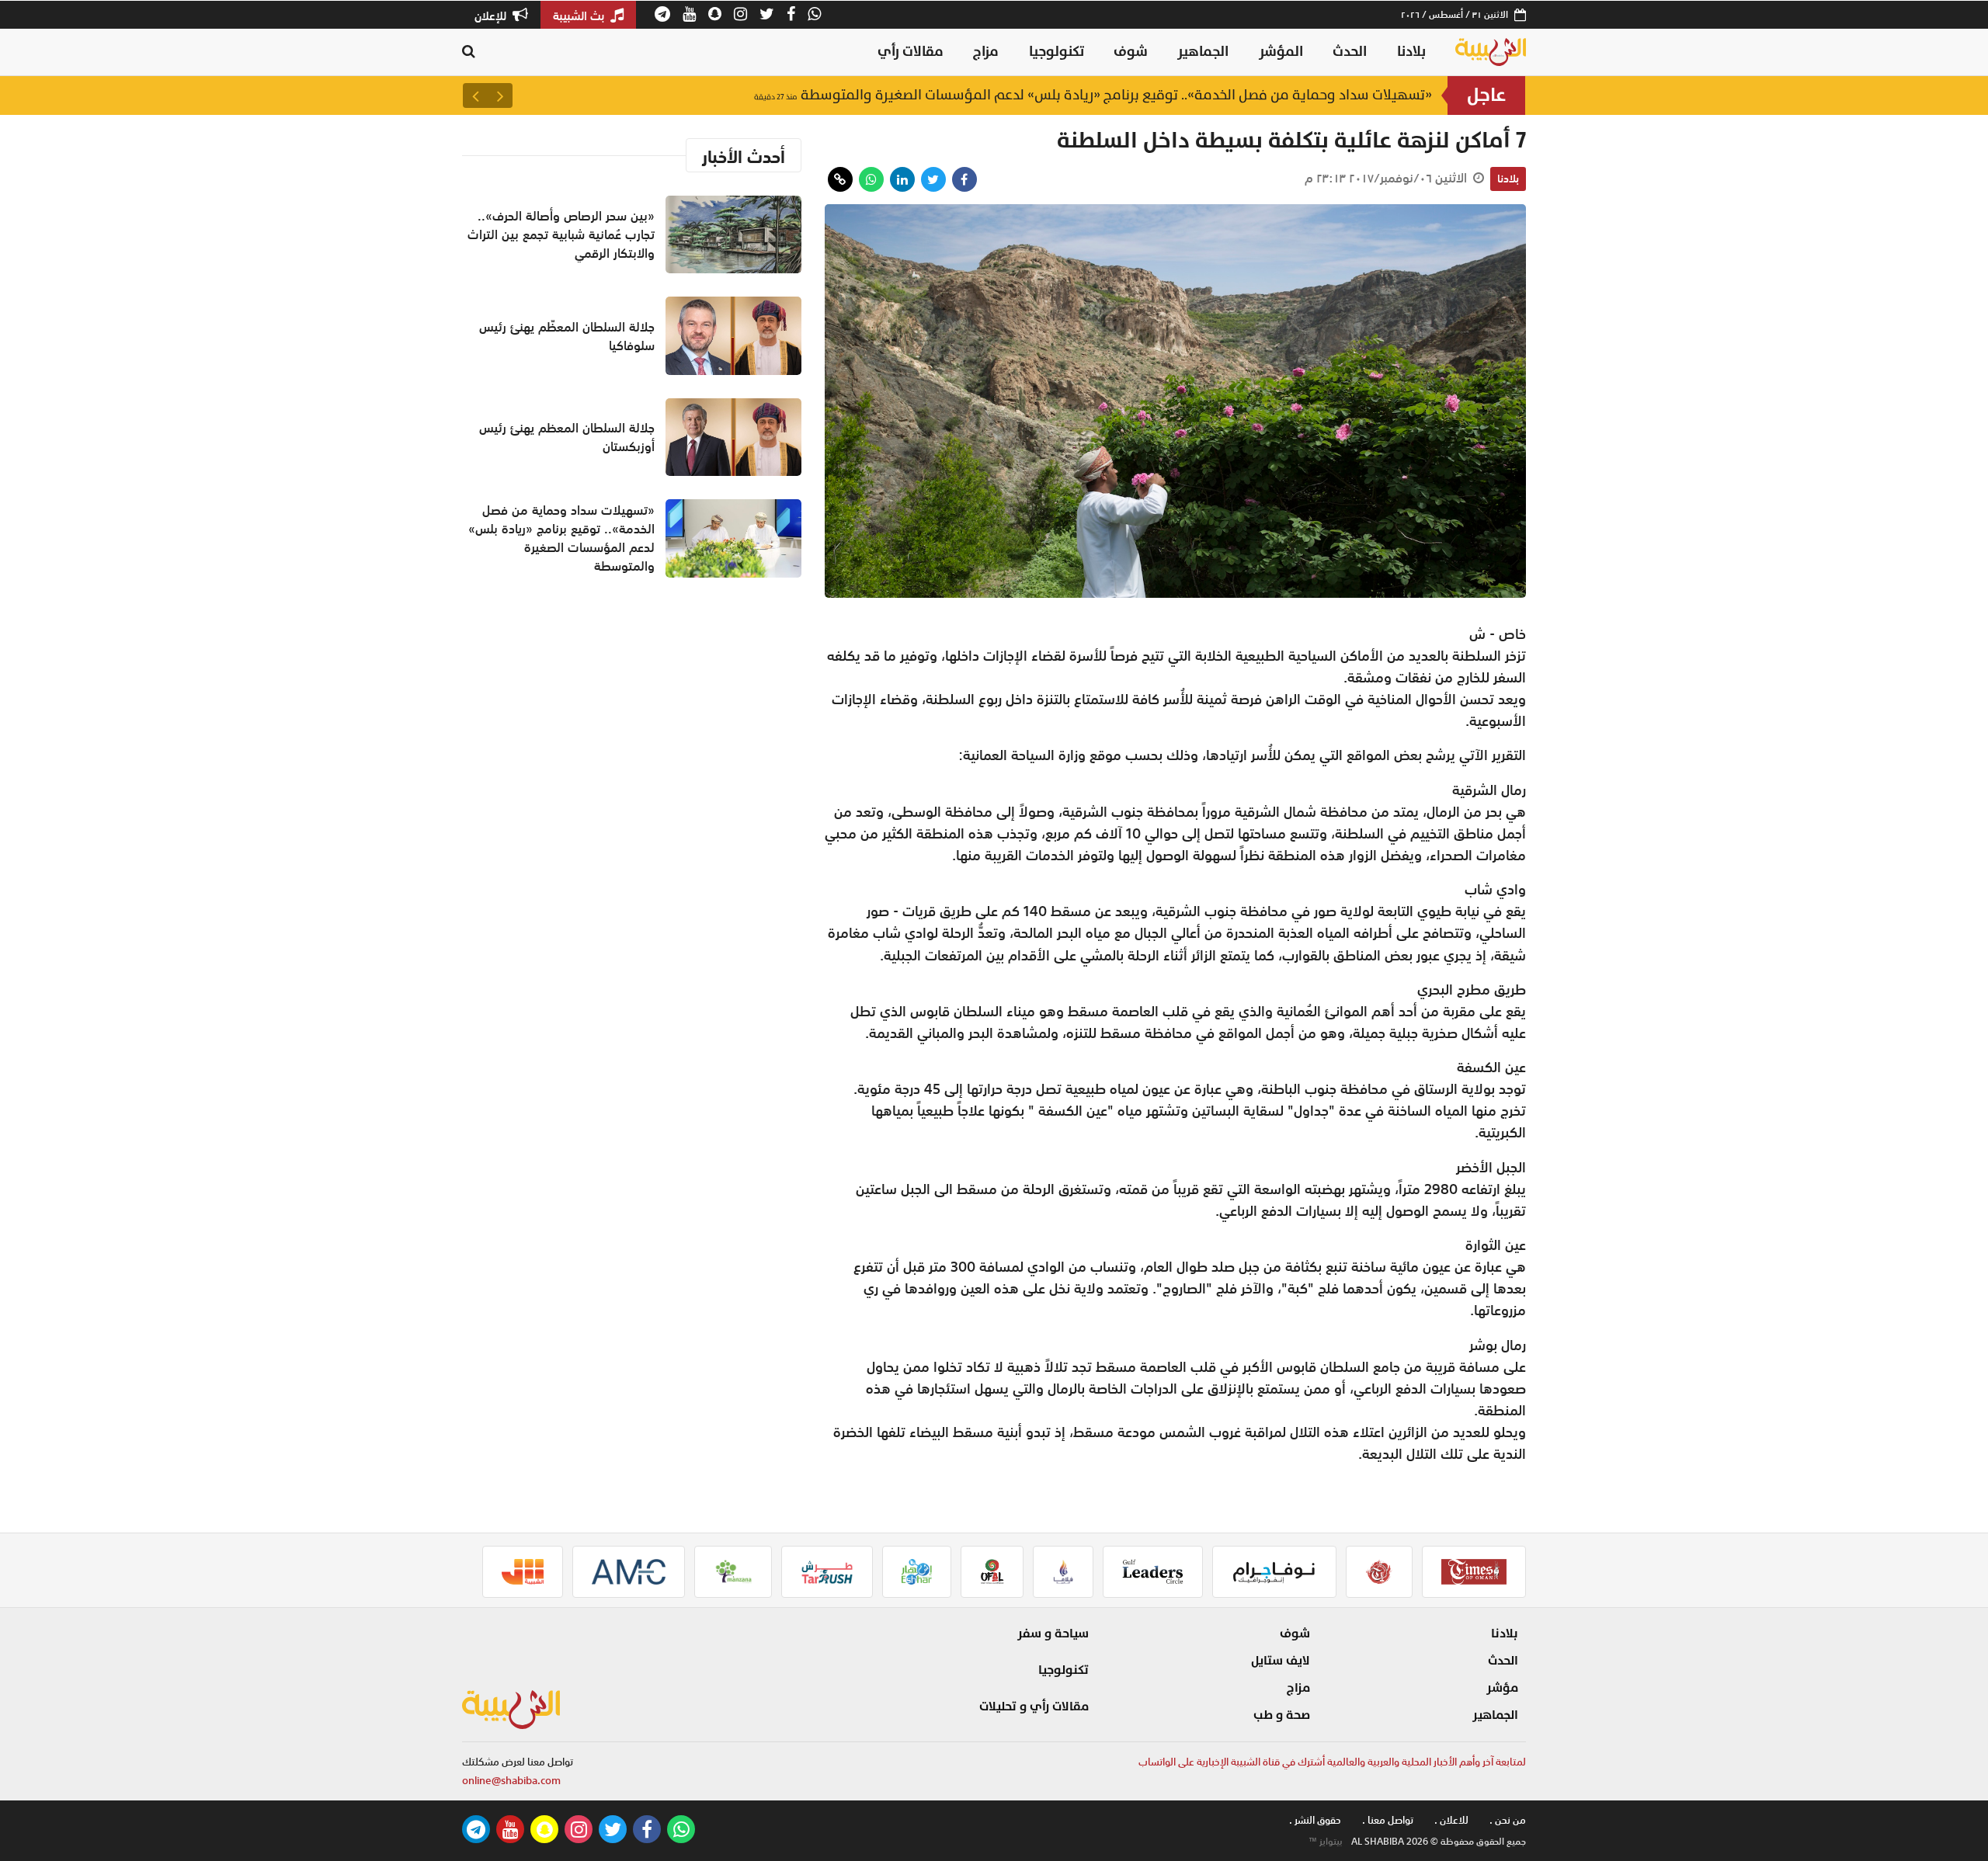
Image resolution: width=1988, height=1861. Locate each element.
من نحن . (1508, 1820)
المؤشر (1281, 52)
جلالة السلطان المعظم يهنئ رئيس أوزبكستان (567, 437)
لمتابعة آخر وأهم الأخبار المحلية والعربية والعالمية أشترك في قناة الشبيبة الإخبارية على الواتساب (1332, 1762)
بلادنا (1411, 52)
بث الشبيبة (580, 16)
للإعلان (492, 16)
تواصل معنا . (1388, 1820)
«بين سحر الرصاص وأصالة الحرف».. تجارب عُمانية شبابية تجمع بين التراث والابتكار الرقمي (561, 234)
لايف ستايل (1281, 1661)
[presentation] (500, 95)
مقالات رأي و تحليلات (1034, 1706)
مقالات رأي (911, 52)
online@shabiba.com (511, 1781)
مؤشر (1502, 1688)
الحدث (1350, 52)
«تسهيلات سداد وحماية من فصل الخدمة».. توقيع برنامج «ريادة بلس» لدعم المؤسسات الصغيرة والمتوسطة (1093, 104)
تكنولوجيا (1057, 52)
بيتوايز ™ (1326, 1842)
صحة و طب (1282, 1715)
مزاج (986, 52)
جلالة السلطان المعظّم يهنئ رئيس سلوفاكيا (567, 336)
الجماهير (1203, 52)
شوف (1131, 52)
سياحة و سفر (1053, 1634)
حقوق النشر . (1315, 1820)
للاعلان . (1451, 1820)
